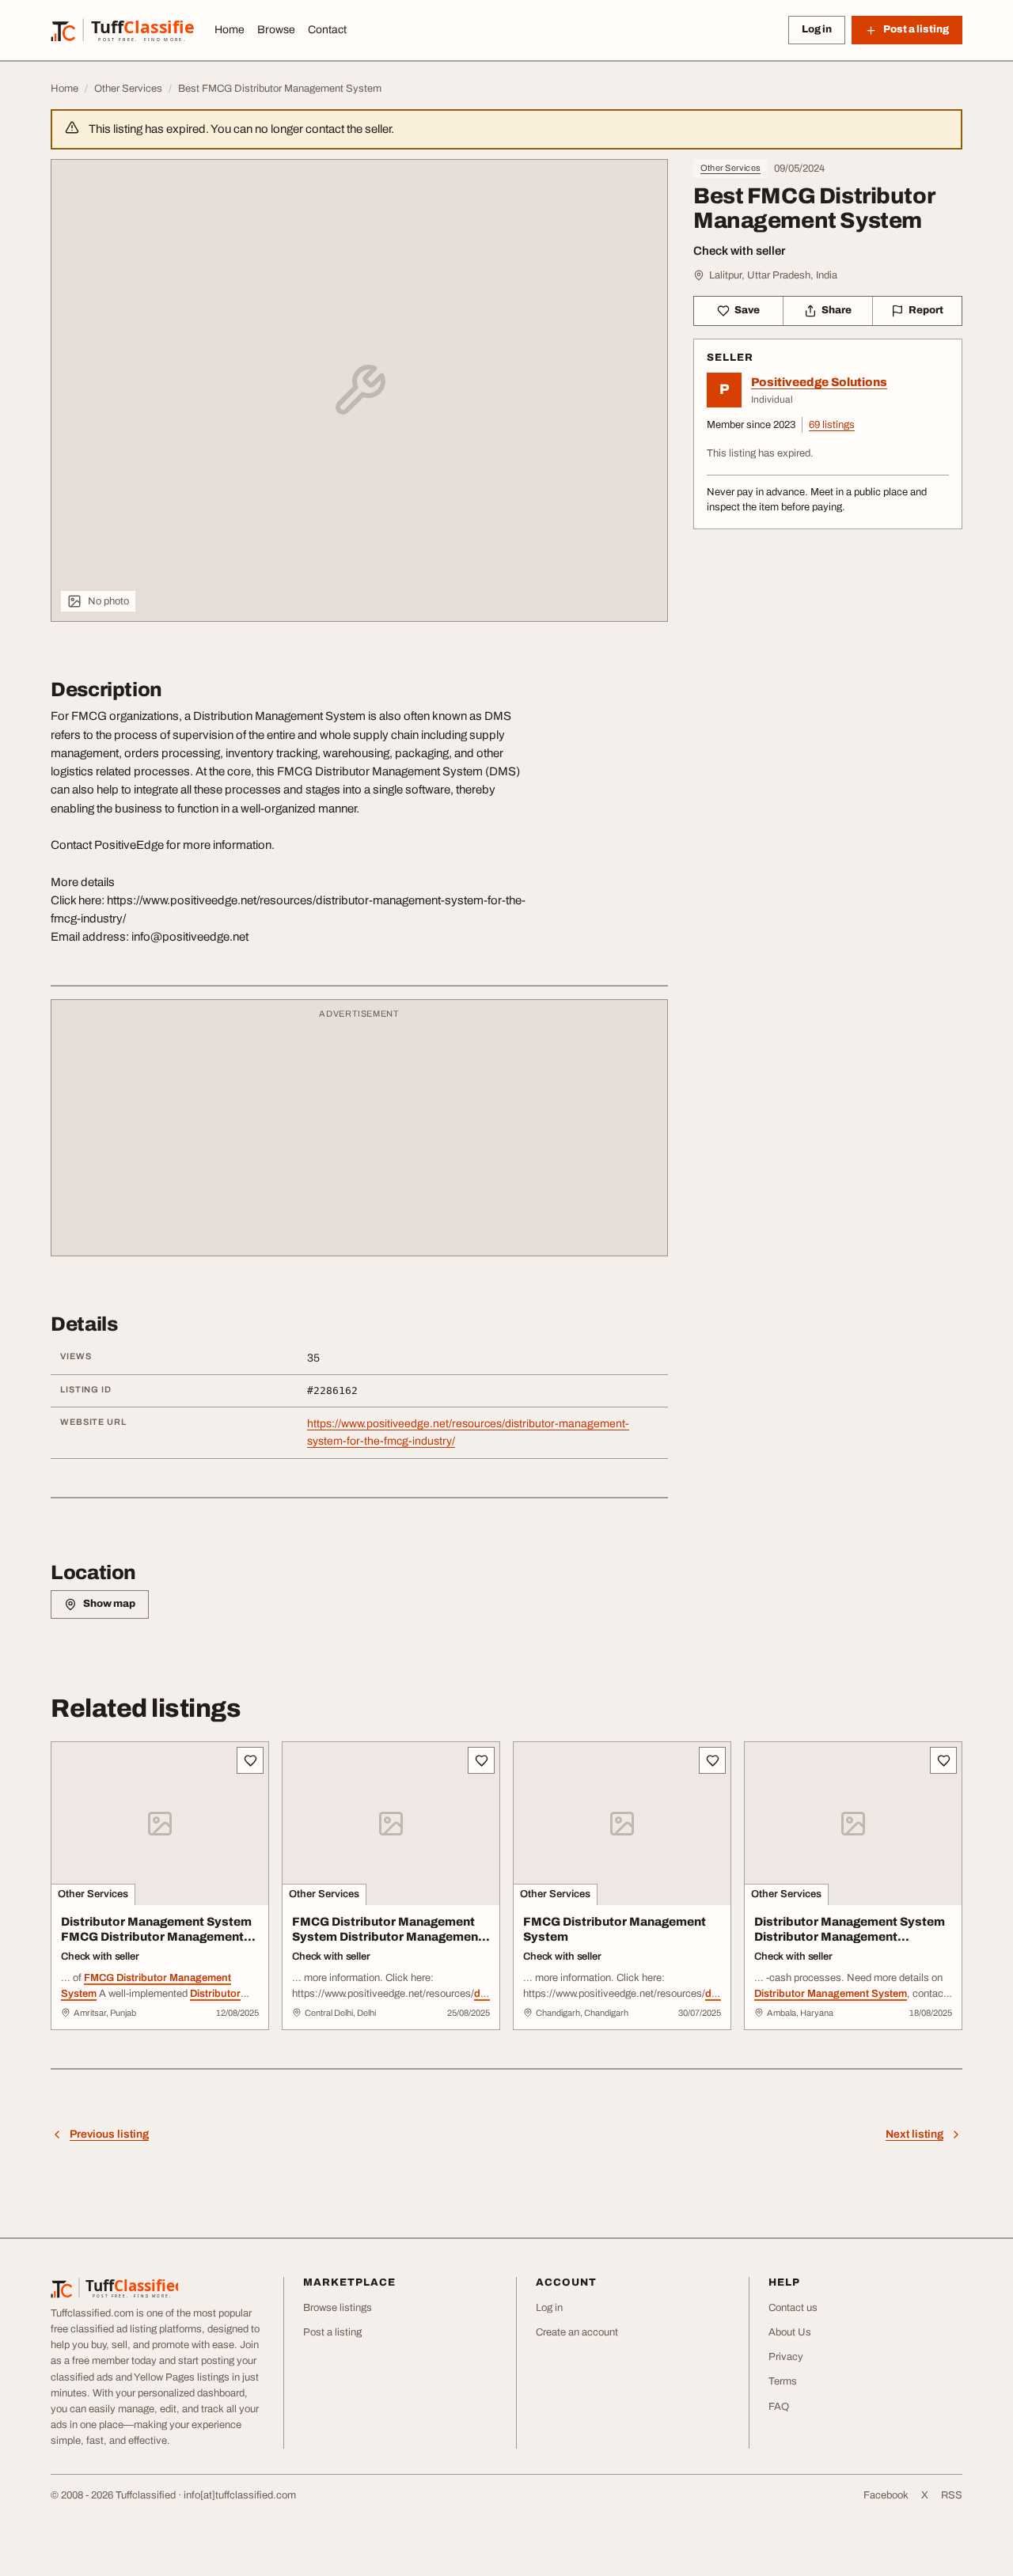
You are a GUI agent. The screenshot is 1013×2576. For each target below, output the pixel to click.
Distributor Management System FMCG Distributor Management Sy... (156, 1937)
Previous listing (109, 2134)
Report (926, 310)
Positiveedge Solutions (819, 382)
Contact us (793, 2308)
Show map (109, 1604)
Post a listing (332, 2332)
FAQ (779, 2407)
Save (747, 310)
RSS (952, 2495)
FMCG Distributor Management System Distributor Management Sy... (387, 1937)
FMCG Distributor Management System (615, 1929)
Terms (783, 2381)
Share (837, 310)
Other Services (730, 168)
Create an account (577, 2332)
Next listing (914, 2134)
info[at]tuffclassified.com (240, 2495)
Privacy (786, 2357)
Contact (327, 30)
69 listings (832, 425)
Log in (817, 29)
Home (230, 30)
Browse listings (338, 2308)
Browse (276, 30)
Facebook (886, 2495)
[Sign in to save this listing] (250, 1760)
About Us (790, 2332)
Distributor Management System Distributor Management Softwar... (850, 1937)
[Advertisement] (359, 1135)
